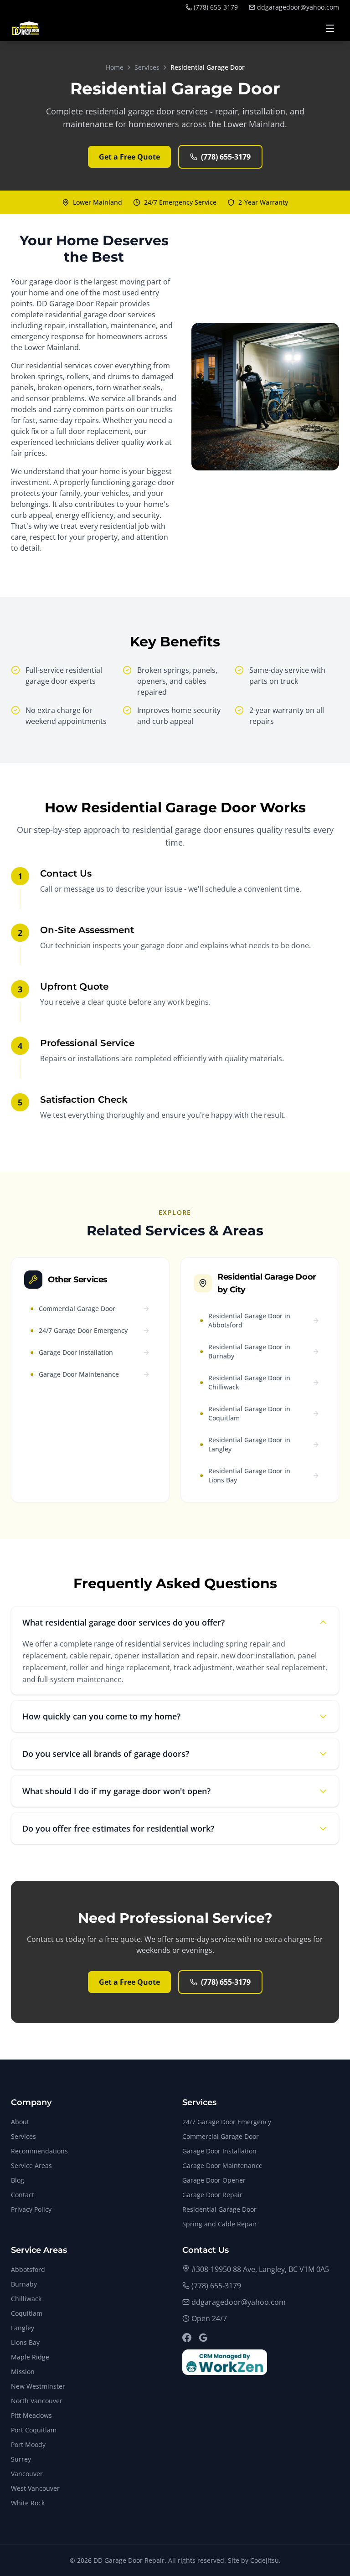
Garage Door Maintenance (222, 2166)
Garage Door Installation (219, 2151)
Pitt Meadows (31, 2415)
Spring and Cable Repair (220, 2224)
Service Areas (31, 2166)
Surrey (21, 2459)
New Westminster (38, 2386)
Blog (18, 2180)
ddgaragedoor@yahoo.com (298, 7)
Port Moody (28, 2444)
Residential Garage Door (219, 2209)
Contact (23, 2195)
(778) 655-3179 (216, 7)
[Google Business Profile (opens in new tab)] (203, 2338)
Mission (23, 2372)
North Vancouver (37, 2401)
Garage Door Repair (212, 2195)
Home (115, 67)
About (20, 2122)
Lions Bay (25, 2342)
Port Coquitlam (34, 2430)
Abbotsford (28, 2269)
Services (147, 67)
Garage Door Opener (214, 2180)
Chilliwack (26, 2299)
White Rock (28, 2503)
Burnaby (24, 2284)
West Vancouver (35, 2488)
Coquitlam (27, 2313)
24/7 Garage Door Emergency (227, 2122)
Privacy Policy (31, 2209)
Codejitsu (265, 2560)
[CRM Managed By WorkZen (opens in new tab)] (225, 2362)
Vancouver (27, 2474)
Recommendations (39, 2151)
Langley (23, 2328)
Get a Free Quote (129, 157)
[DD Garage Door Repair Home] (26, 28)
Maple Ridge (30, 2357)
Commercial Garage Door (221, 2136)
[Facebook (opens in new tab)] (187, 2338)
